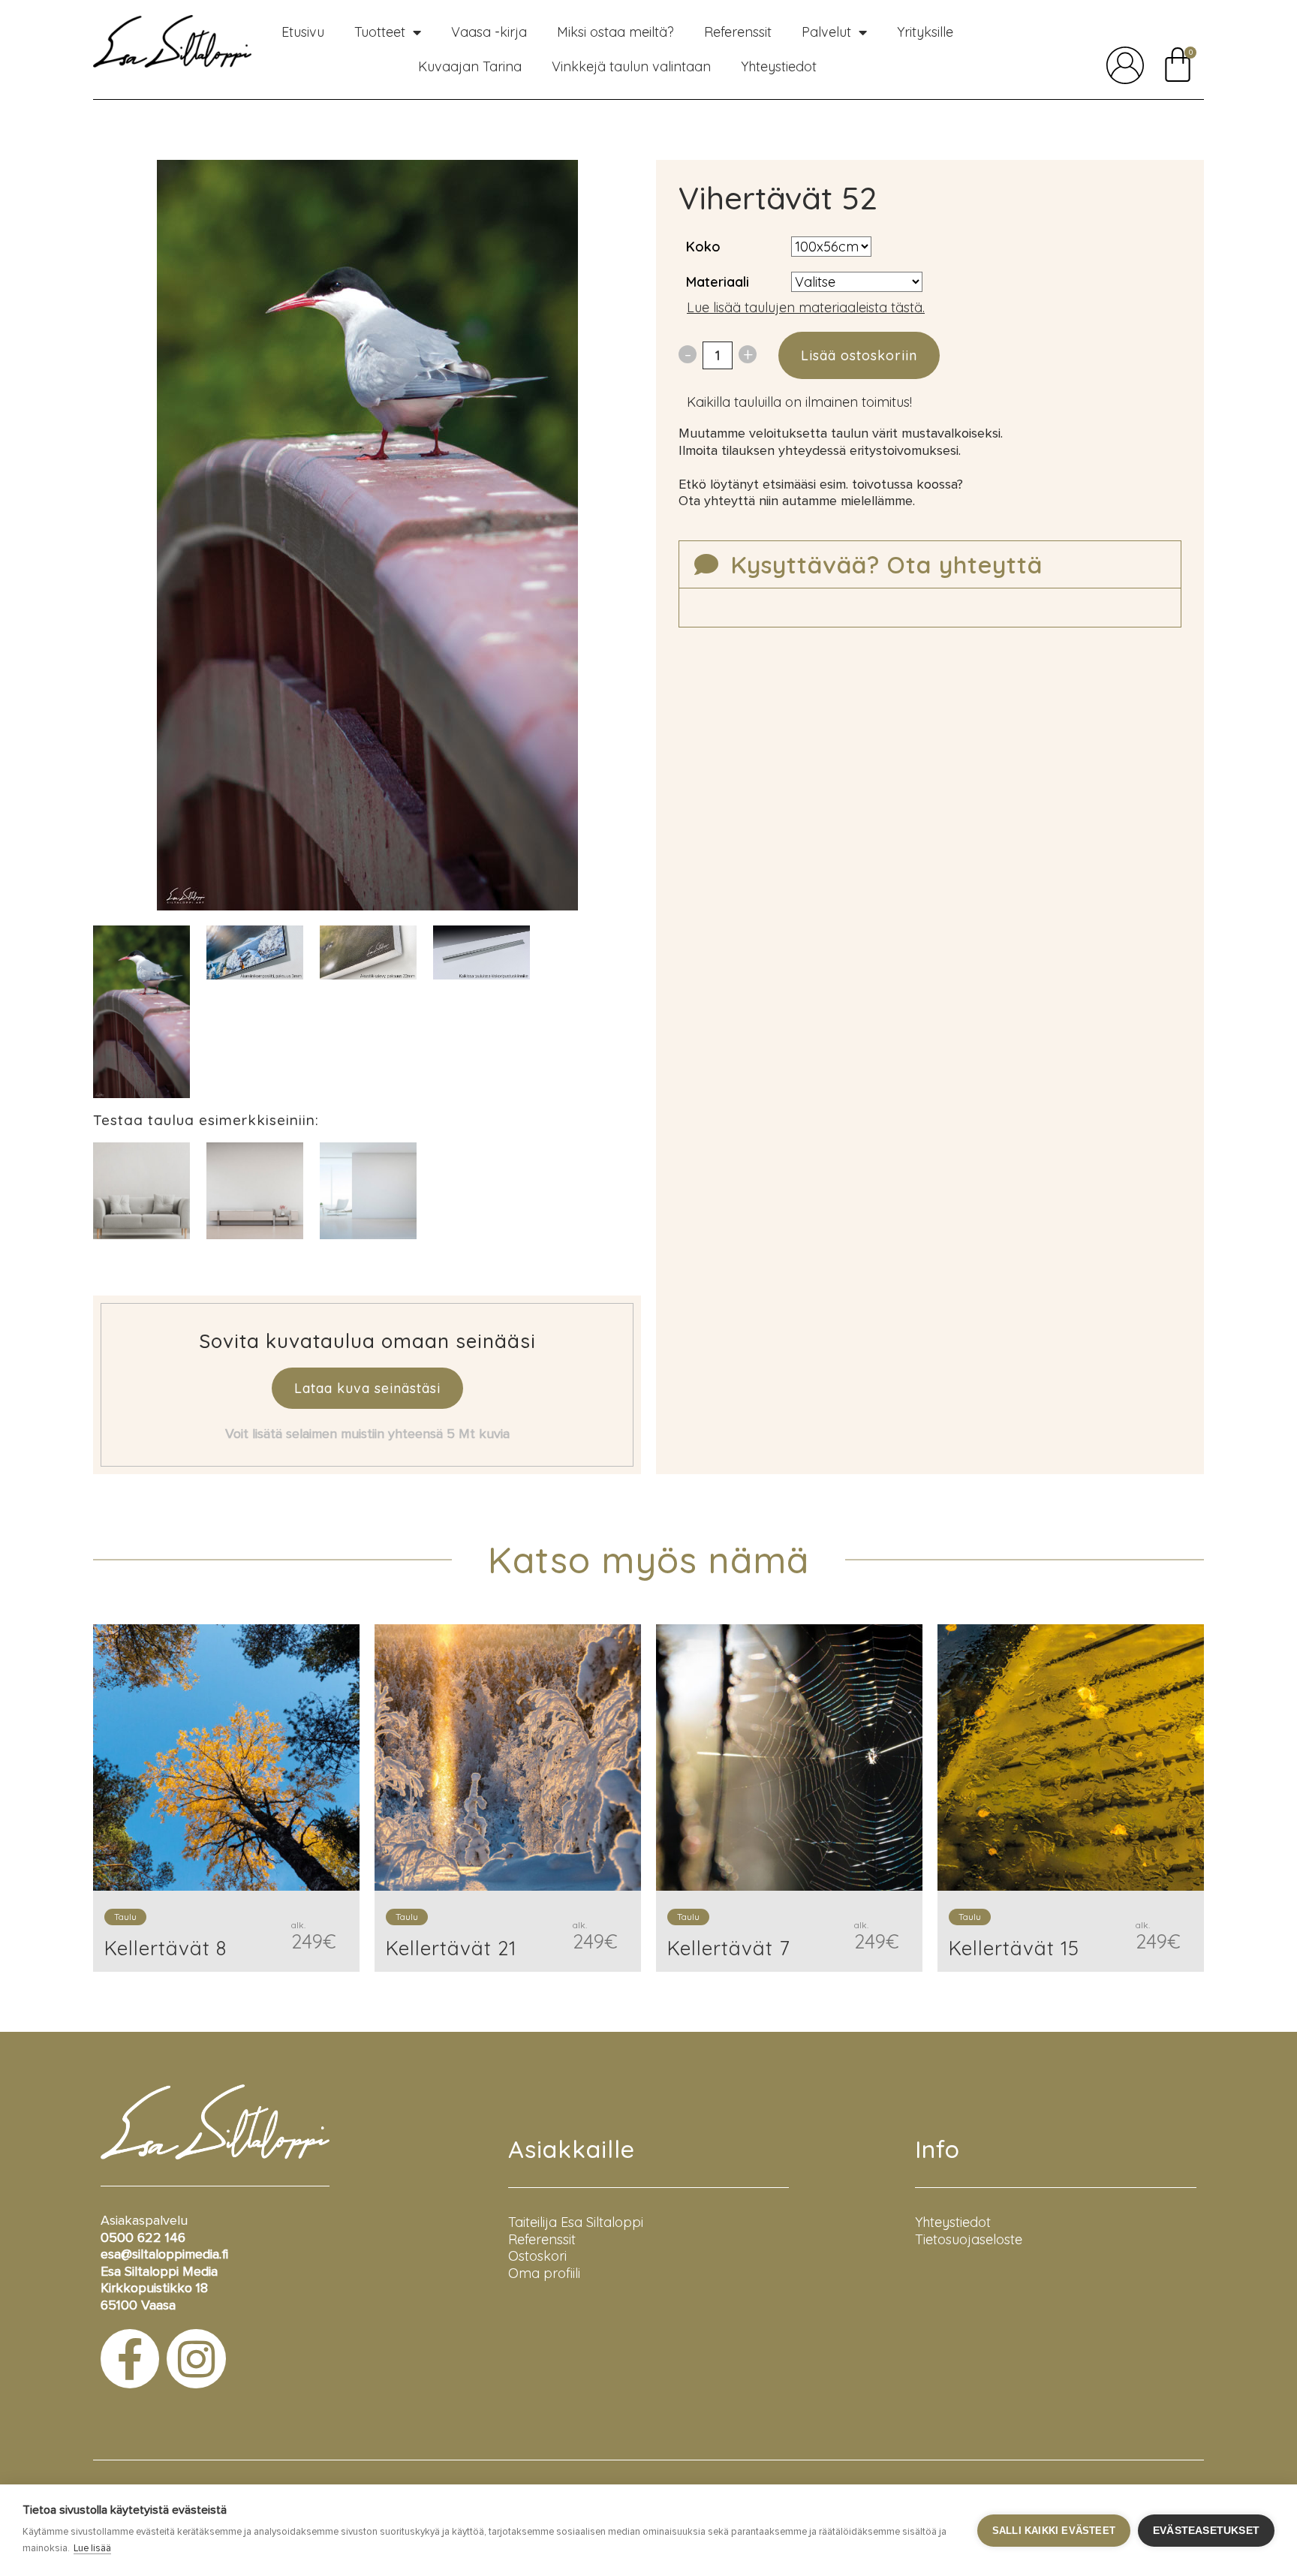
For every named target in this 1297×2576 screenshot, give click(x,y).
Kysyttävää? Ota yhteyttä (886, 564)
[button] (930, 564)
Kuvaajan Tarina (470, 66)
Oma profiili (544, 2273)
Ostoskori (537, 2256)
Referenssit (738, 32)
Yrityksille (925, 32)
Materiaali (718, 282)
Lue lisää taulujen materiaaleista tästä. (806, 307)
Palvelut (826, 32)
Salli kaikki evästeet (1054, 2531)
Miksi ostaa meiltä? (615, 32)
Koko (703, 247)
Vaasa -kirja (489, 32)
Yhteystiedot (779, 66)
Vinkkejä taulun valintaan (631, 66)
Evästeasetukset (1206, 2531)
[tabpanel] (141, 1012)
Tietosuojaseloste (969, 2239)
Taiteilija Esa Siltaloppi (576, 2222)
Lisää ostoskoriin (859, 355)
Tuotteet (380, 32)
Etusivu (303, 32)
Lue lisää (92, 2549)
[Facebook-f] (130, 2358)
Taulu (125, 1917)
